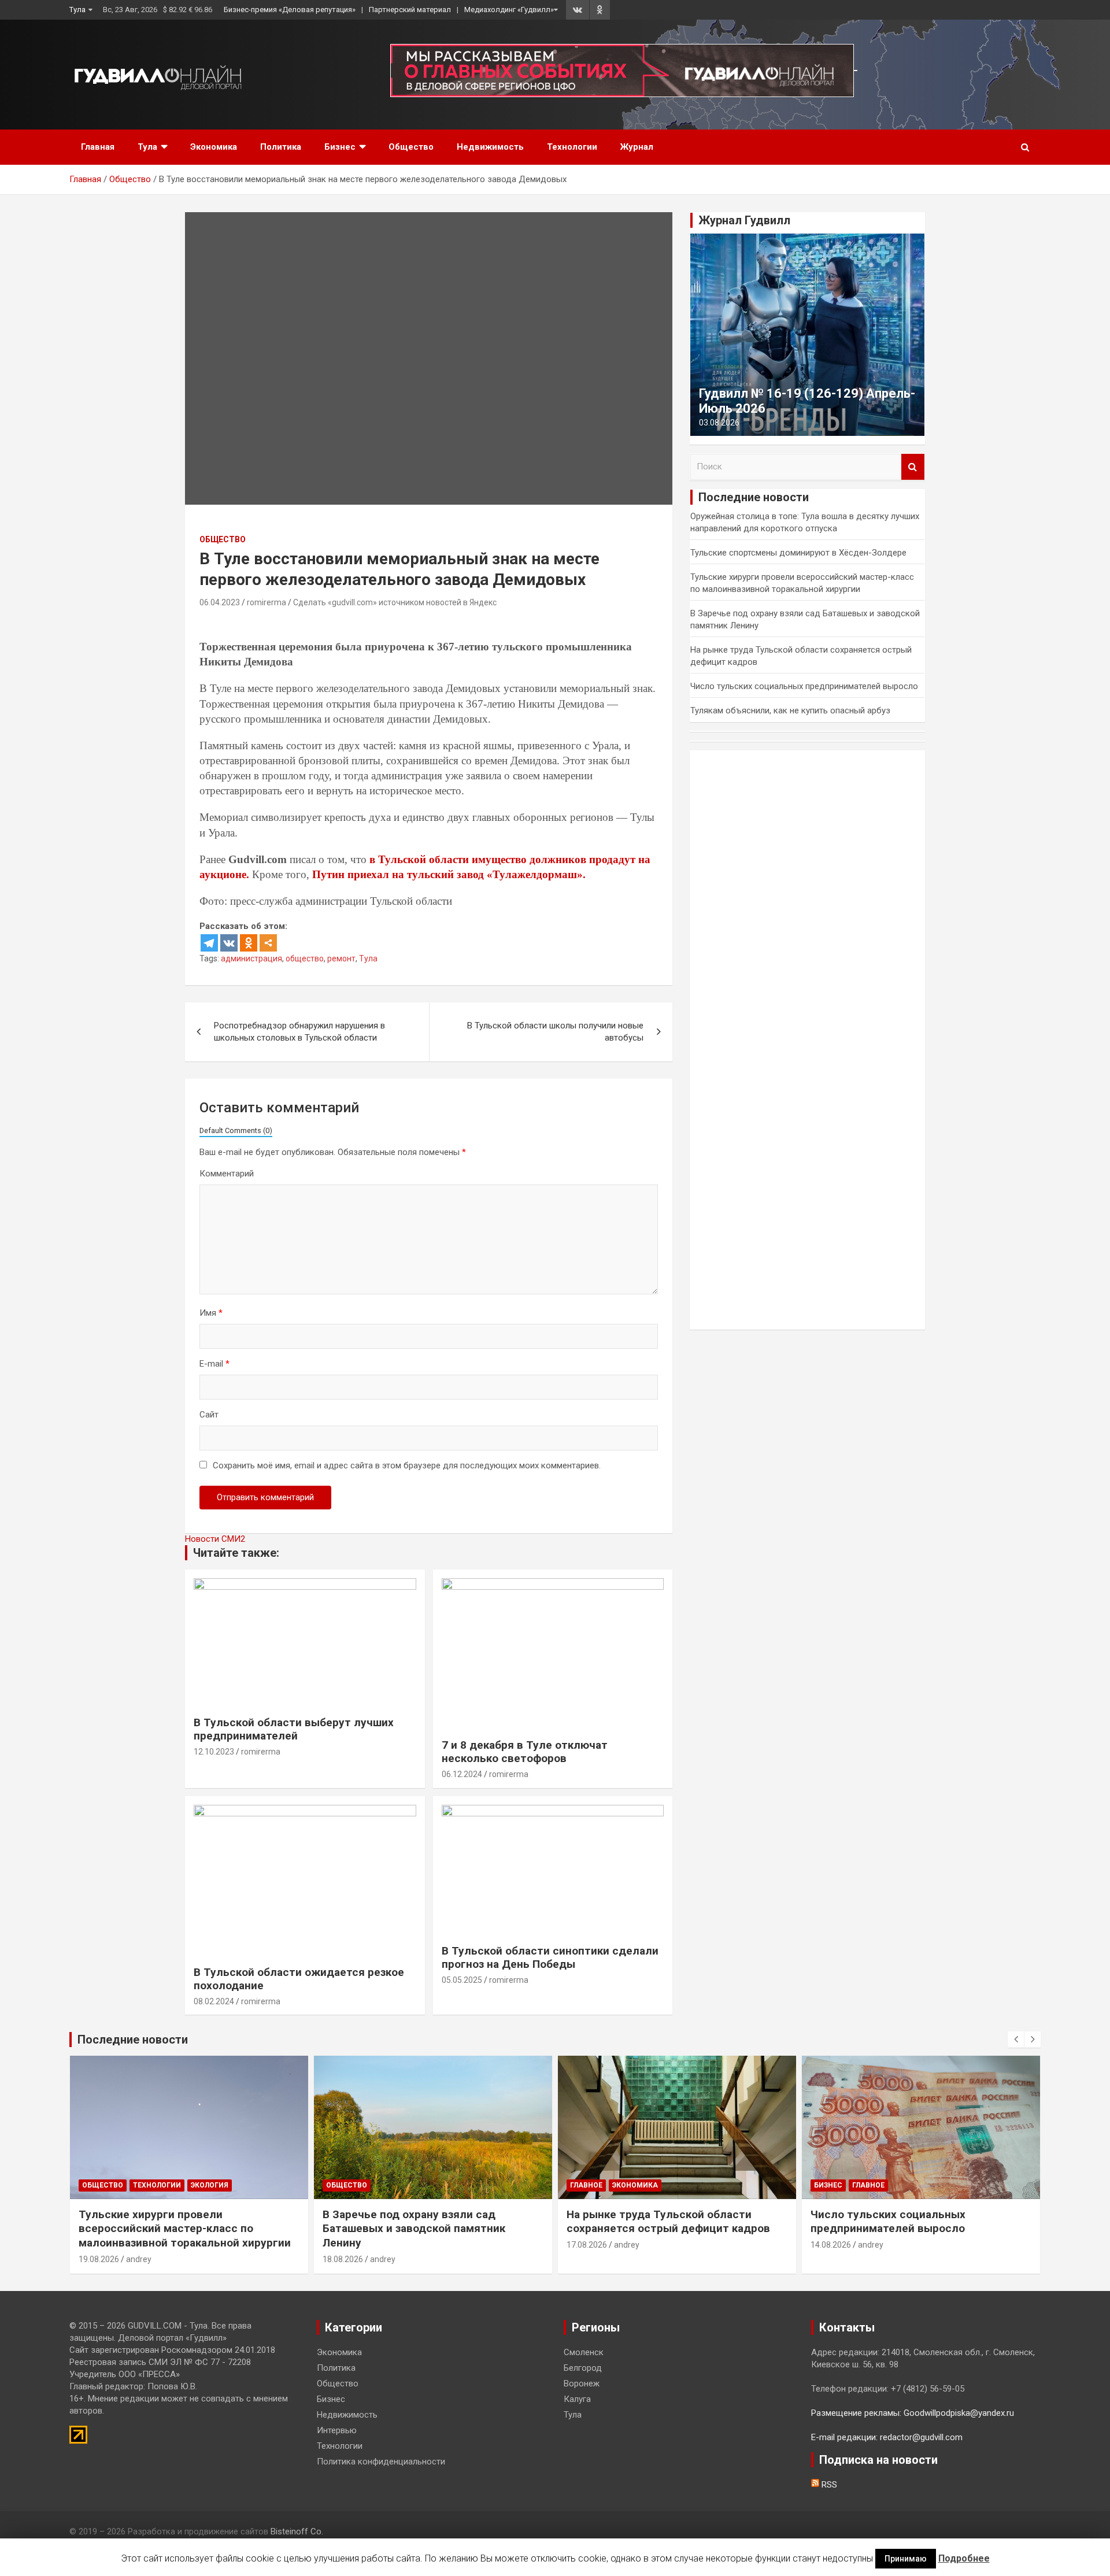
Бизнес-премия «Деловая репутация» (290, 10)
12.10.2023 (214, 1752)
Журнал (637, 147)
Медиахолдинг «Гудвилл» (509, 10)
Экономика (214, 147)
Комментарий (227, 1174)
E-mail (214, 1364)
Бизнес (340, 147)
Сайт (209, 1415)
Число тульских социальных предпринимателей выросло (804, 686)
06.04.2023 (220, 602)
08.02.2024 (214, 2001)
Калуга (577, 2399)
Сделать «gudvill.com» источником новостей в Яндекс (395, 602)
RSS (828, 2485)
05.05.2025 (462, 1980)
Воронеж (582, 2383)
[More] (268, 943)
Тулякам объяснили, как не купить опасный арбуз (790, 710)
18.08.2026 (343, 2259)
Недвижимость (490, 147)
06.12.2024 (462, 1774)
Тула (77, 10)
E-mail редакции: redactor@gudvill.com (887, 2437)
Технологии (572, 147)
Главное (586, 2185)
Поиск (913, 467)
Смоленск (584, 2352)
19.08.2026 (99, 2259)
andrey (139, 2259)
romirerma (267, 602)
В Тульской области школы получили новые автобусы (555, 1032)
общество (305, 958)
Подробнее (964, 2558)
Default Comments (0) (236, 1130)
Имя (211, 1313)
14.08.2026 (831, 2245)
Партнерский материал (410, 10)
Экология (210, 2185)
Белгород (583, 2368)
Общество (411, 147)
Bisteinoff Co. (297, 2531)
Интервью (337, 2430)
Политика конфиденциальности (381, 2462)
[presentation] (1016, 2040)
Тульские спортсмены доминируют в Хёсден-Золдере (798, 553)
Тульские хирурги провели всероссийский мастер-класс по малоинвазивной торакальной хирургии (185, 2229)
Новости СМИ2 (215, 1539)
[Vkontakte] (229, 943)
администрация (251, 958)
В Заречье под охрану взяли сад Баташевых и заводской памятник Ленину (414, 2229)
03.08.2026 (719, 423)
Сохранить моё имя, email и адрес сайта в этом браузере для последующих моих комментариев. (407, 1465)
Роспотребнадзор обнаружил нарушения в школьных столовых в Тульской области (299, 1032)
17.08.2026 (587, 2245)
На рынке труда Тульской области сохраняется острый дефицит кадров (668, 2222)
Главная (98, 147)
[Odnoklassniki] (249, 943)
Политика (281, 147)
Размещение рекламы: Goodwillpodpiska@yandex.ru (913, 2413)
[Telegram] (209, 943)
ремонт (341, 958)
